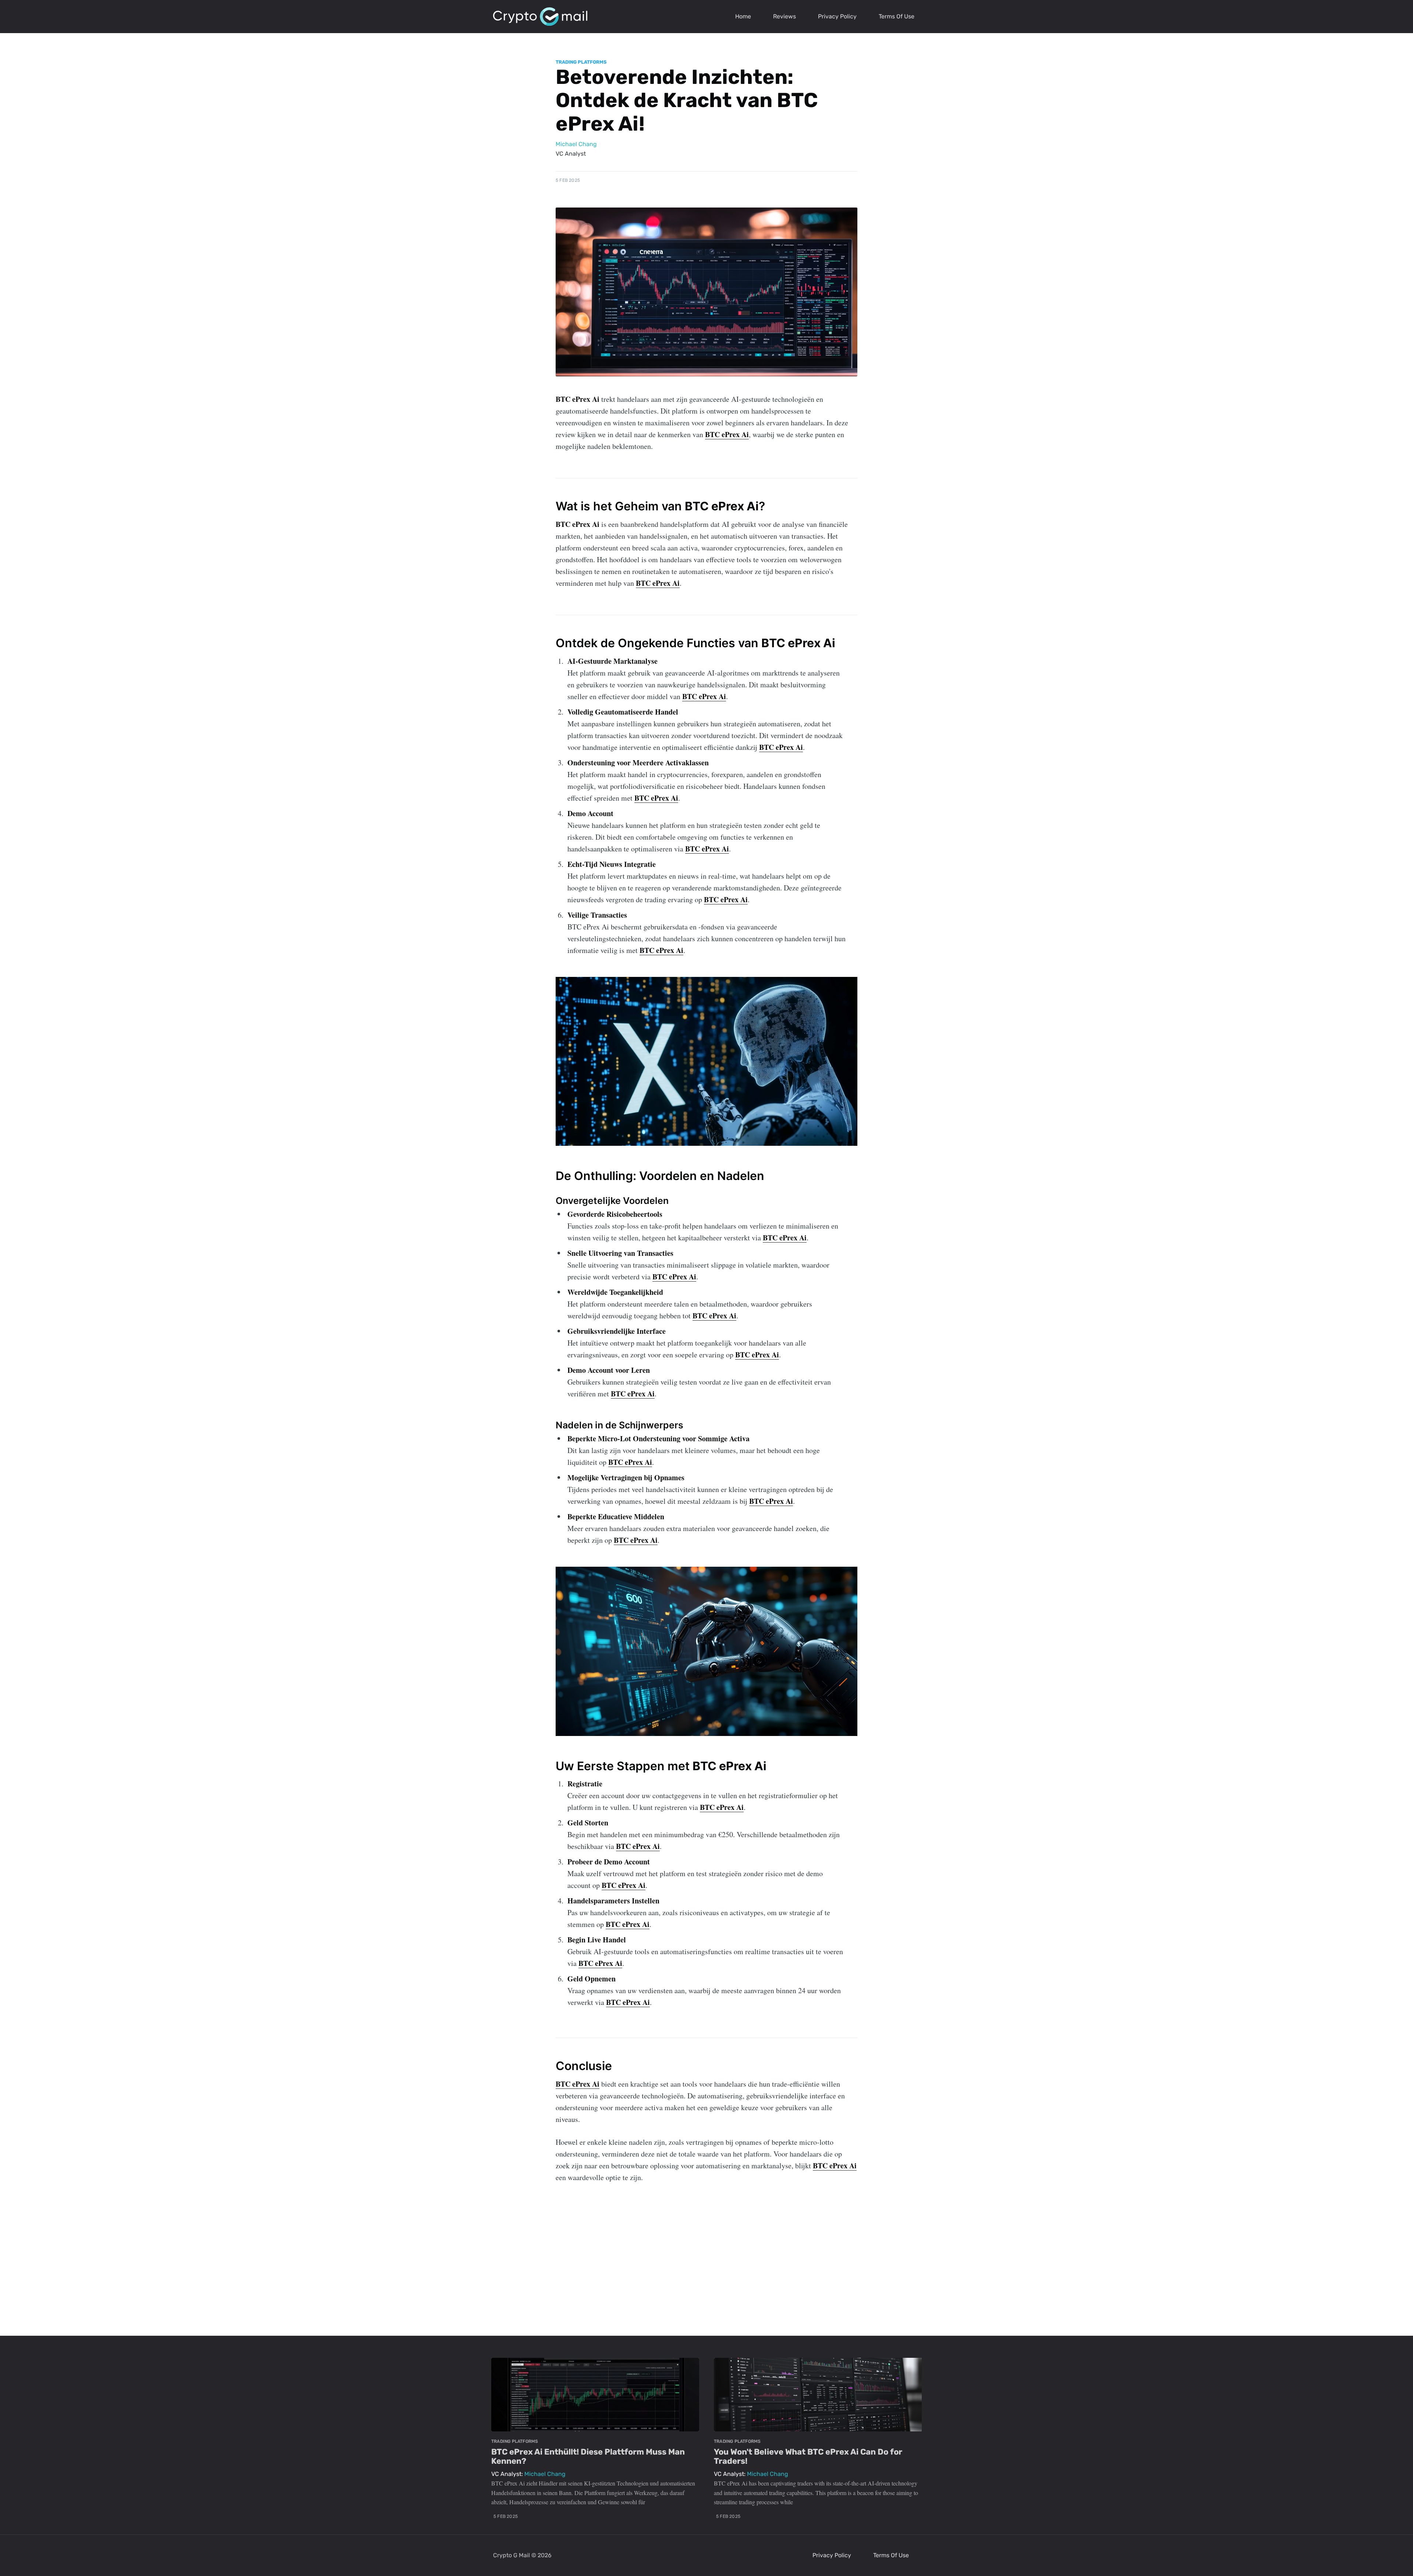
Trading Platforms (581, 62)
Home (743, 16)
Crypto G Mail (511, 2555)
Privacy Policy (837, 16)
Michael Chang (576, 144)
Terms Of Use (897, 16)
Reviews (785, 16)
